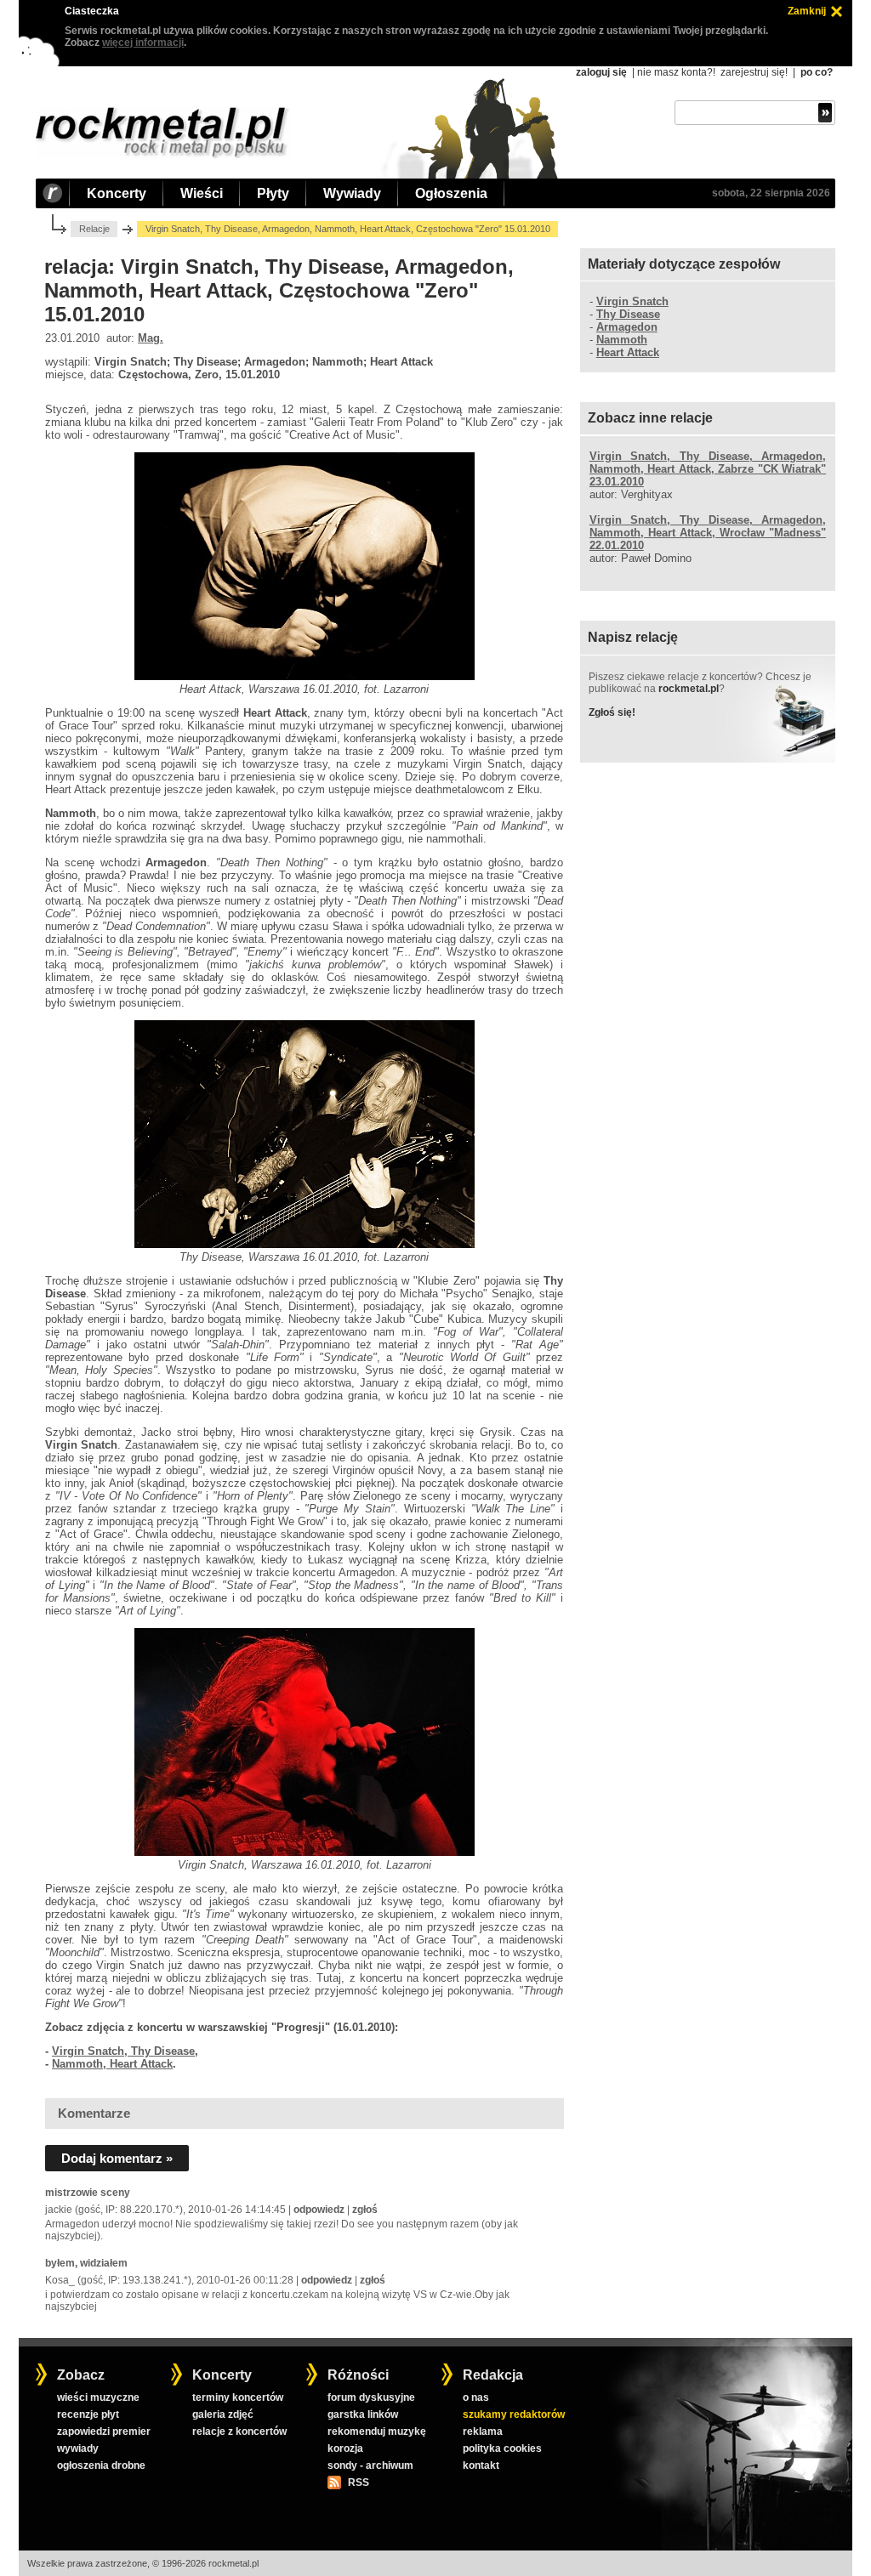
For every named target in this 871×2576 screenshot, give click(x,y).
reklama (483, 2431)
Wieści (202, 193)
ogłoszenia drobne (101, 2465)
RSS (358, 2482)
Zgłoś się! (612, 712)
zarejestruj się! (754, 72)
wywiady (78, 2448)
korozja (345, 2448)
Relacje (94, 229)
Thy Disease (628, 314)
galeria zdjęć (223, 2414)
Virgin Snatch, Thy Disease (123, 2051)
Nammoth (622, 340)
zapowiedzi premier (104, 2431)
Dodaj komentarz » (117, 2158)
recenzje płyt (88, 2414)
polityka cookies (502, 2448)
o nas (476, 2397)
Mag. (151, 338)
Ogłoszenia (451, 193)
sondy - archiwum (370, 2465)
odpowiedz (319, 2210)
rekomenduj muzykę (377, 2431)
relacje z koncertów (239, 2431)
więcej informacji (143, 43)
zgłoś (365, 2210)
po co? (817, 72)
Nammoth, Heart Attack (112, 2064)
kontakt (481, 2465)
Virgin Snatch (632, 301)
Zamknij (807, 11)
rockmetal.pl (689, 689)
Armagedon (627, 327)
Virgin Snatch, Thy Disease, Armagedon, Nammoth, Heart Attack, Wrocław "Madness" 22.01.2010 (708, 533)
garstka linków (363, 2414)
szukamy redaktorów (514, 2414)
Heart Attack (628, 352)
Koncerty (117, 193)
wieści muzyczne (98, 2397)
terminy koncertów (238, 2397)
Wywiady (352, 193)
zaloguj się (601, 72)
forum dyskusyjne (371, 2397)
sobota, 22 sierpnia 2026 (771, 193)
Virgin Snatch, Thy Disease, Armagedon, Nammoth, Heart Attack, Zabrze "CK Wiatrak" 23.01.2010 (708, 469)
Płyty (273, 193)
